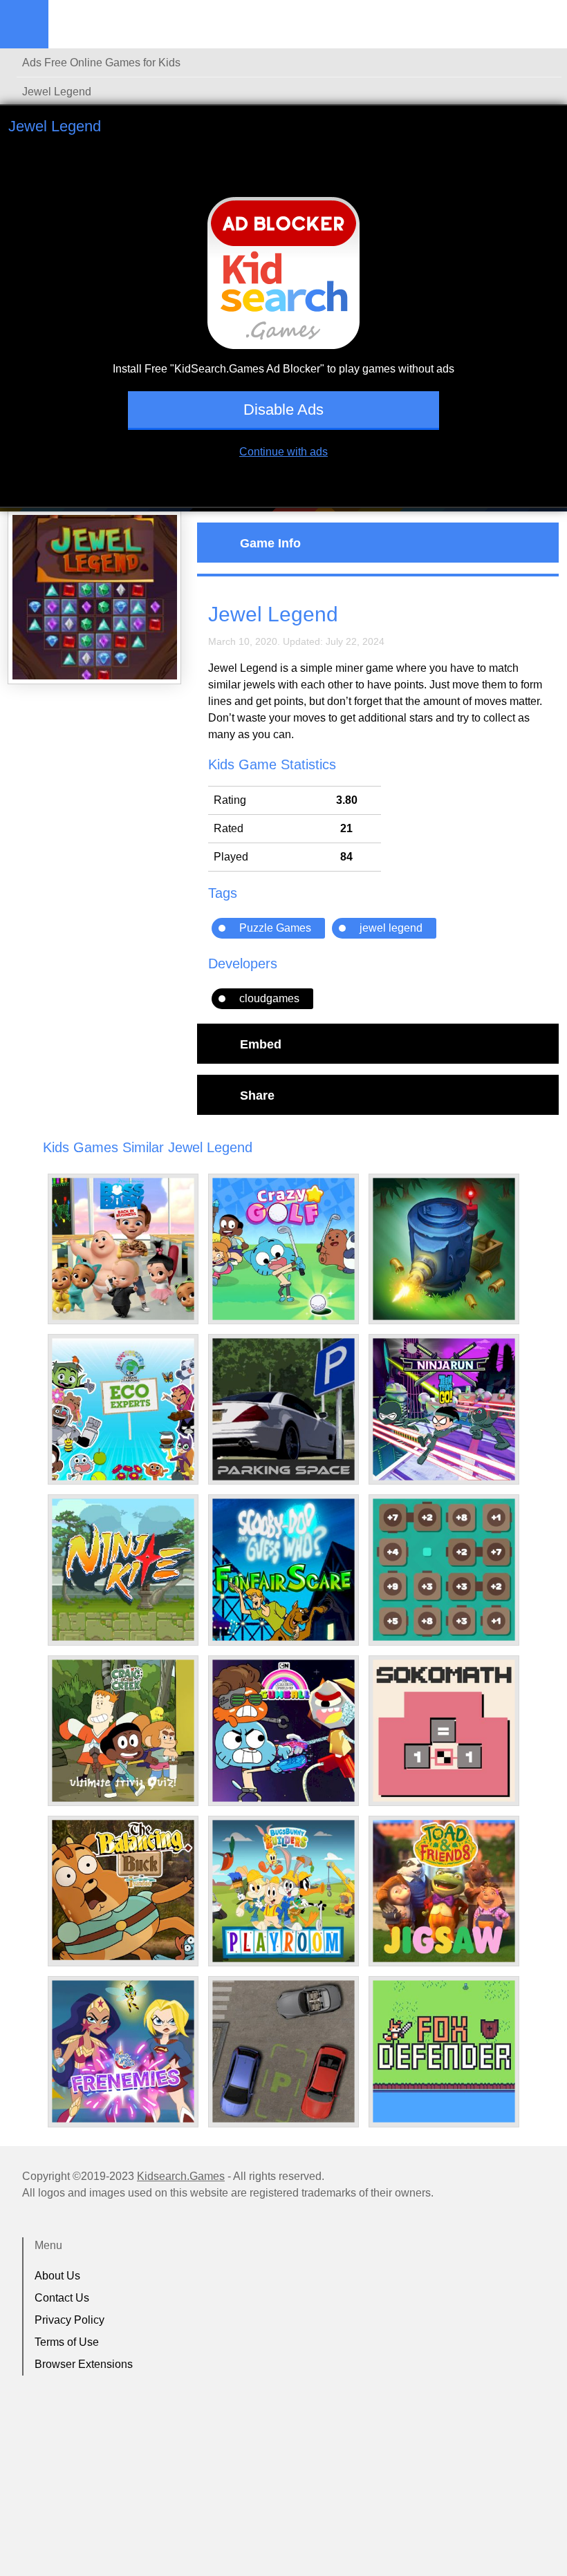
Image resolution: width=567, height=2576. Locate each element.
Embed (261, 1044)
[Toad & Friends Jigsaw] (444, 1891)
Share (257, 1095)
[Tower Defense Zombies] (444, 1249)
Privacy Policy (69, 2320)
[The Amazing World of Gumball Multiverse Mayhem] (283, 1731)
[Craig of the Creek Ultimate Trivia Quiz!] (123, 1731)
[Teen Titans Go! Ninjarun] (444, 1409)
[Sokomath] (444, 1731)
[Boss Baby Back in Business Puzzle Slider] (123, 1249)
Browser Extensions (84, 2364)
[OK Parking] (283, 2051)
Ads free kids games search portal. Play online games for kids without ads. (135, 24)
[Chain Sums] (444, 1570)
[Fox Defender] (444, 2051)
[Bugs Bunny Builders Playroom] (283, 1891)
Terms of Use (67, 2342)
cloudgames (269, 998)
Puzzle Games (275, 928)
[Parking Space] (283, 1409)
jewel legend (391, 928)
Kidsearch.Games (181, 2176)
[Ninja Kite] (123, 1570)
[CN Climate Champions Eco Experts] (123, 1409)
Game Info (270, 543)
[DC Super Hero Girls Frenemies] (123, 2051)
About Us (57, 2276)
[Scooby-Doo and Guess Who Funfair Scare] (283, 1570)
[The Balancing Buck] (123, 1890)
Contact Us (62, 2298)
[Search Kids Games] (544, 25)
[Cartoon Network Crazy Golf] (283, 1249)
